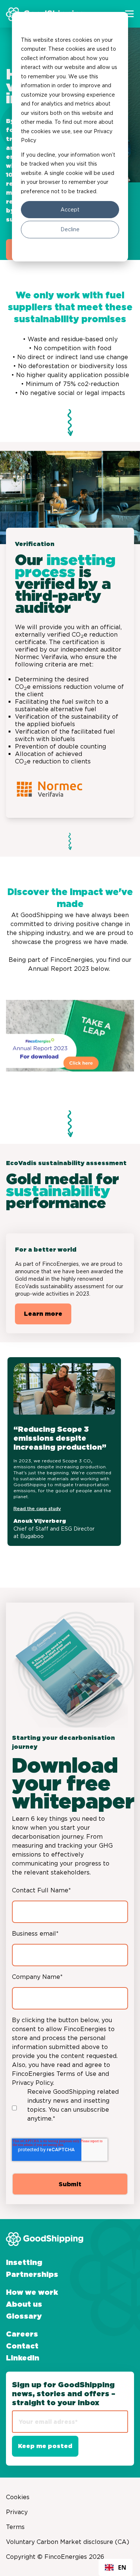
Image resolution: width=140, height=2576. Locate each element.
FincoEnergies (72, 960)
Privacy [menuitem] (17, 2512)
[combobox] (116, 2567)
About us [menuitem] (24, 2304)
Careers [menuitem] (22, 2334)
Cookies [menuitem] (18, 2497)
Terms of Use (76, 2074)
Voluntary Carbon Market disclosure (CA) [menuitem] (68, 2542)
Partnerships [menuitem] (32, 2275)
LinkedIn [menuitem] (23, 2358)
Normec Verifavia (41, 657)
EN (122, 2567)
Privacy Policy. (33, 2083)
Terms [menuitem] (15, 2527)
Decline (70, 229)
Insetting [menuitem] (24, 2263)
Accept (70, 210)
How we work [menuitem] (32, 2293)
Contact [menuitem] (22, 2346)
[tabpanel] (71, 1452)
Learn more (43, 1314)
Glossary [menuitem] (24, 2316)
